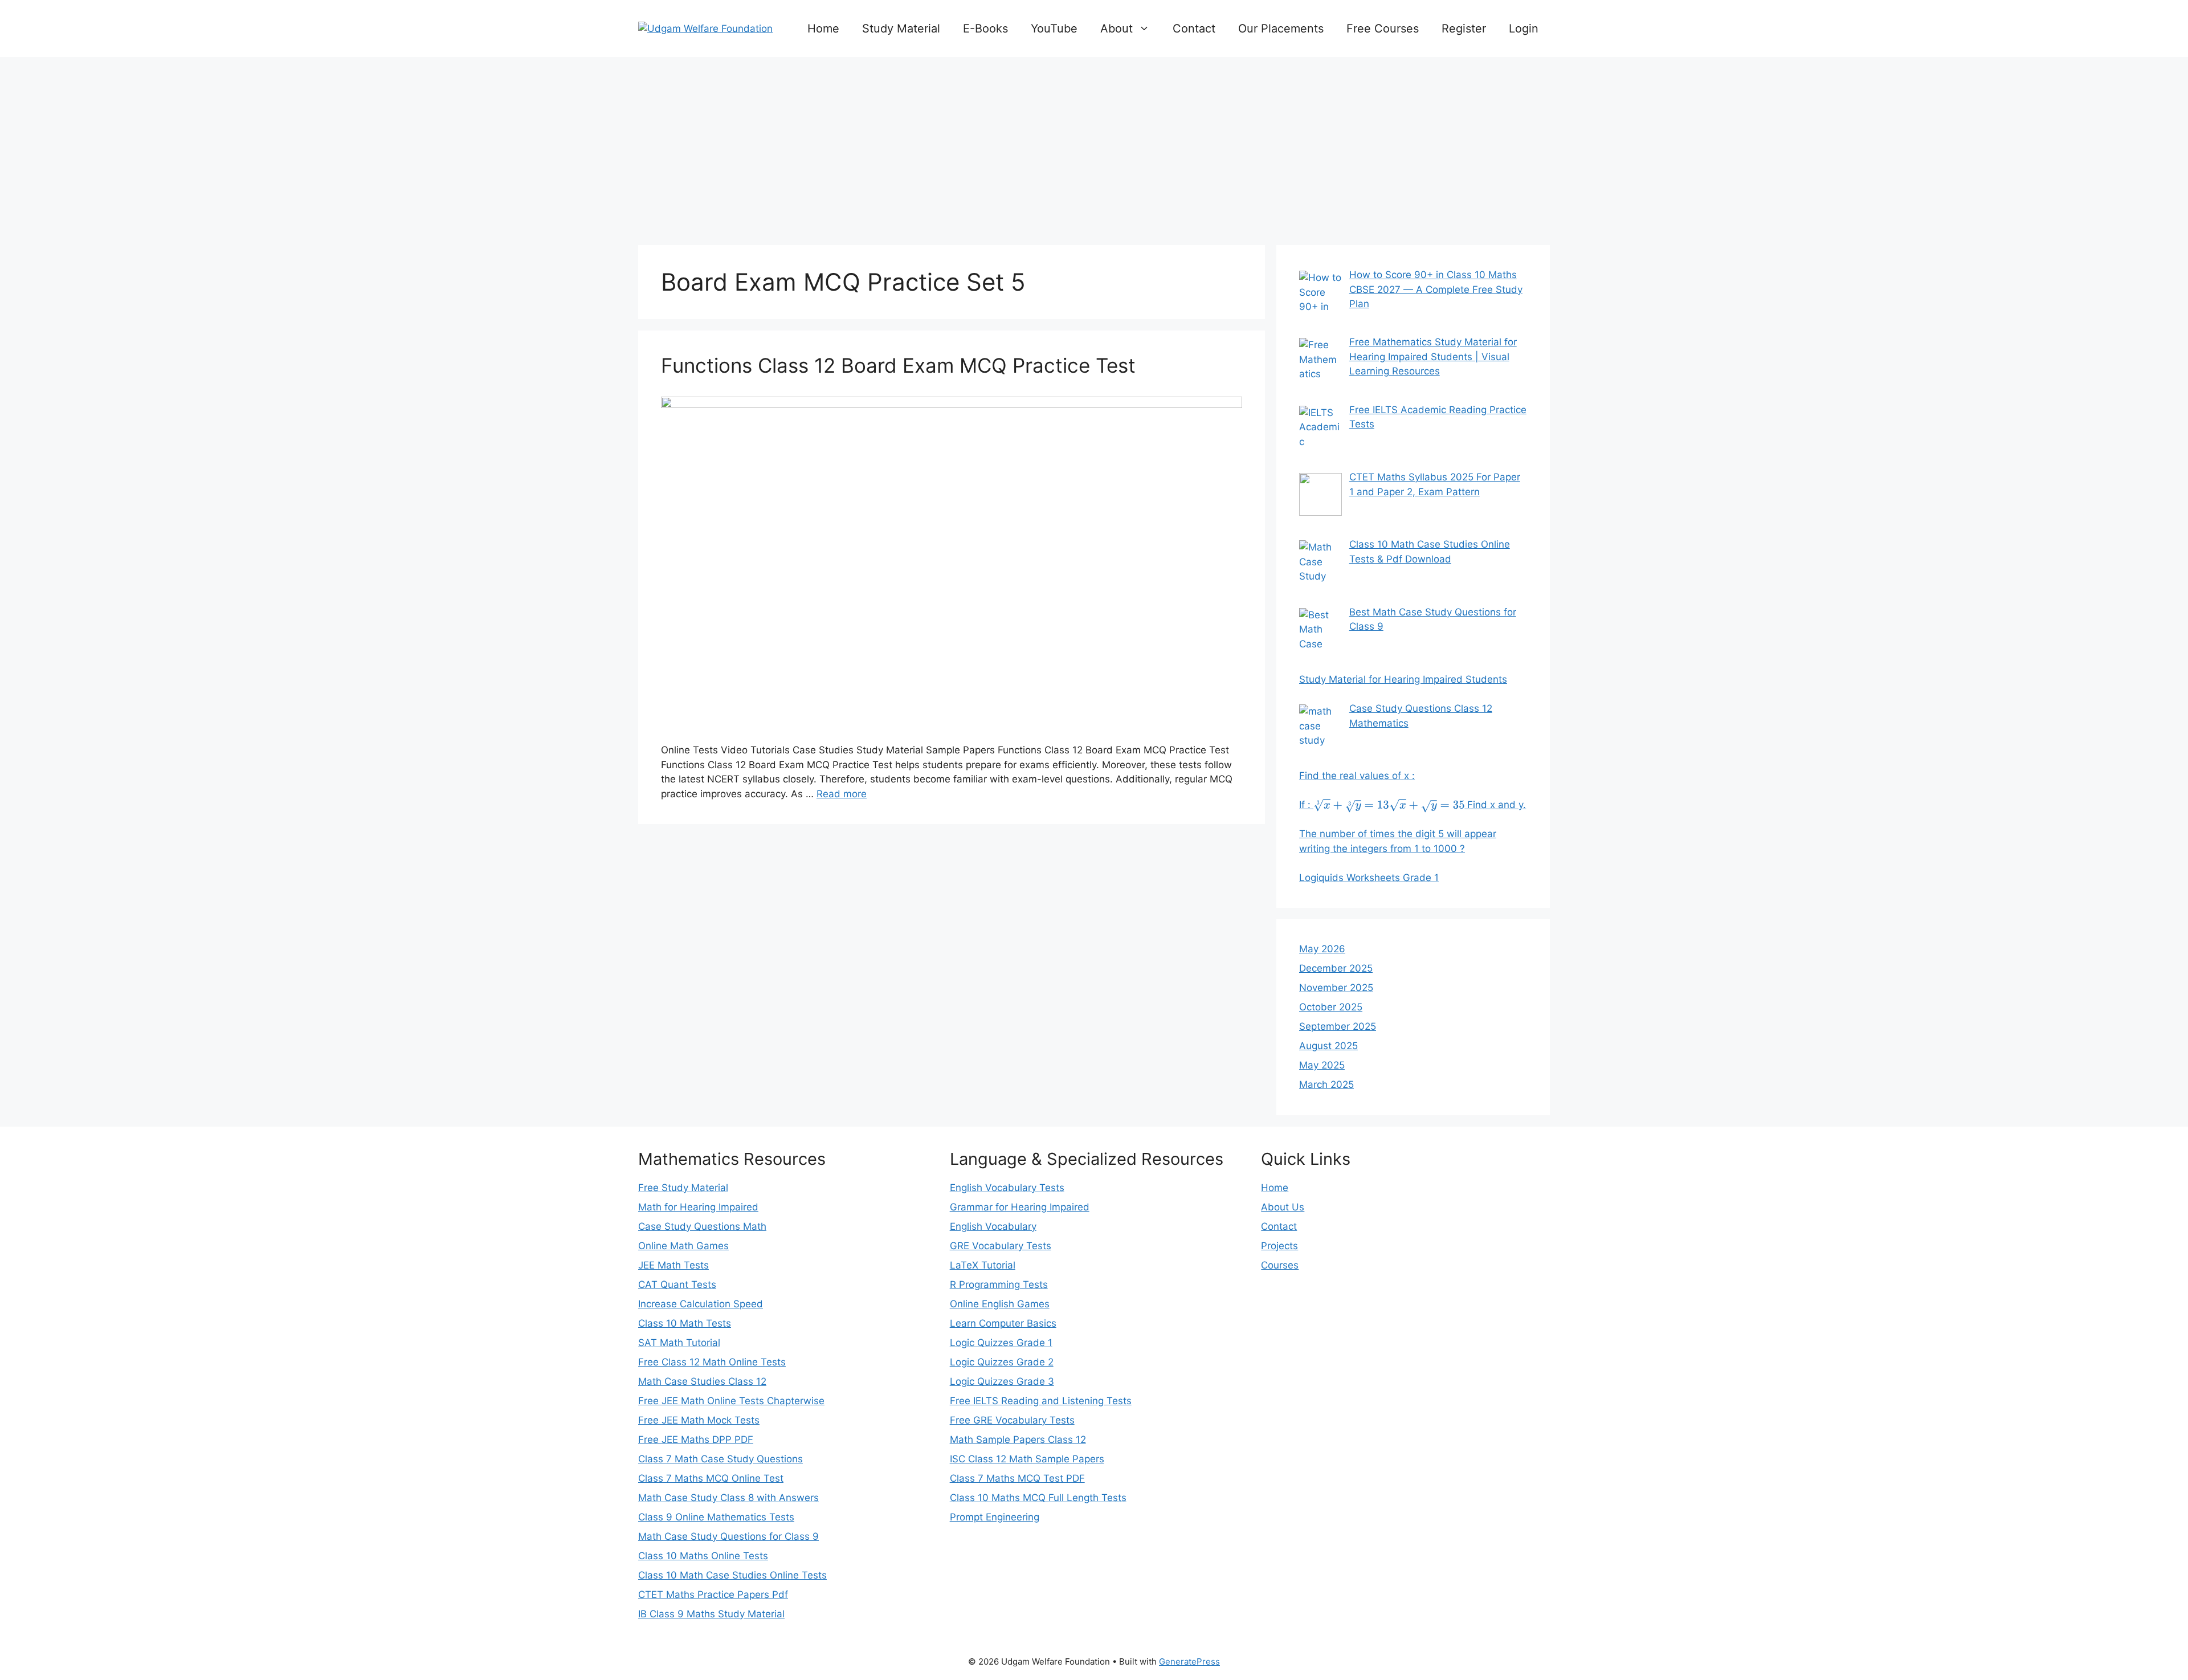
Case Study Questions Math (702, 1226)
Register (1464, 28)
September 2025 (1338, 1026)
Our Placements (1281, 28)
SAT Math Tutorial (679, 1343)
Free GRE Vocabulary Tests (1012, 1420)
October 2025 (1331, 1007)
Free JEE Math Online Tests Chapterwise (731, 1401)
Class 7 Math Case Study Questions (721, 1459)
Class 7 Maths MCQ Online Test (711, 1478)
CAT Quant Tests (677, 1285)
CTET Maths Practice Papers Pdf (713, 1595)
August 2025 (1328, 1046)
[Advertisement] (1094, 148)
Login (1524, 28)
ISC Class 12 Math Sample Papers (1027, 1459)
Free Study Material (683, 1188)
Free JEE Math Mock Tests (699, 1420)
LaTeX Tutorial (983, 1265)
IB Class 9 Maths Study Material (711, 1614)
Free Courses (1383, 28)
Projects (1279, 1246)
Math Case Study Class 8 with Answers (728, 1498)
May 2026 (1322, 949)
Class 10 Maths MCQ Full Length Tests (1038, 1498)
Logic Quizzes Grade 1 (1001, 1343)
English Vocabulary (993, 1226)
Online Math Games (683, 1246)
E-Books (985, 28)
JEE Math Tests (673, 1265)
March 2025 (1326, 1084)
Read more (842, 794)
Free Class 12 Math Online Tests (712, 1362)
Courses (1280, 1265)
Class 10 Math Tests (685, 1323)
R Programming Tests (999, 1285)
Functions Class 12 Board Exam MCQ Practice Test (898, 365)
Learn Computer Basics (1003, 1323)
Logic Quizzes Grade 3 (1002, 1381)
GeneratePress (1189, 1661)
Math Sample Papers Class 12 (1018, 1440)
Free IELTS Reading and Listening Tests (1041, 1401)
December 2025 (1336, 968)
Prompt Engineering (995, 1517)
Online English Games (1000, 1304)
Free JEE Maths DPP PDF (696, 1440)
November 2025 (1336, 988)
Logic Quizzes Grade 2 (1002, 1362)
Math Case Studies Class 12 (702, 1381)
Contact (1194, 28)
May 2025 (1322, 1065)
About (1117, 28)
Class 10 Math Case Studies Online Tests (732, 1575)
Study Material (901, 28)
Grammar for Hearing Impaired (1020, 1207)
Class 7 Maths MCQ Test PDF (1017, 1478)
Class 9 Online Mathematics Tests (716, 1517)
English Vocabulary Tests (1007, 1188)
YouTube (1054, 28)
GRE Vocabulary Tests (1001, 1246)
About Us (1283, 1207)
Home (823, 28)
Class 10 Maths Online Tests (703, 1556)
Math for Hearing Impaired (698, 1207)
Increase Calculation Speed (701, 1304)
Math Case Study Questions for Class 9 (728, 1536)
